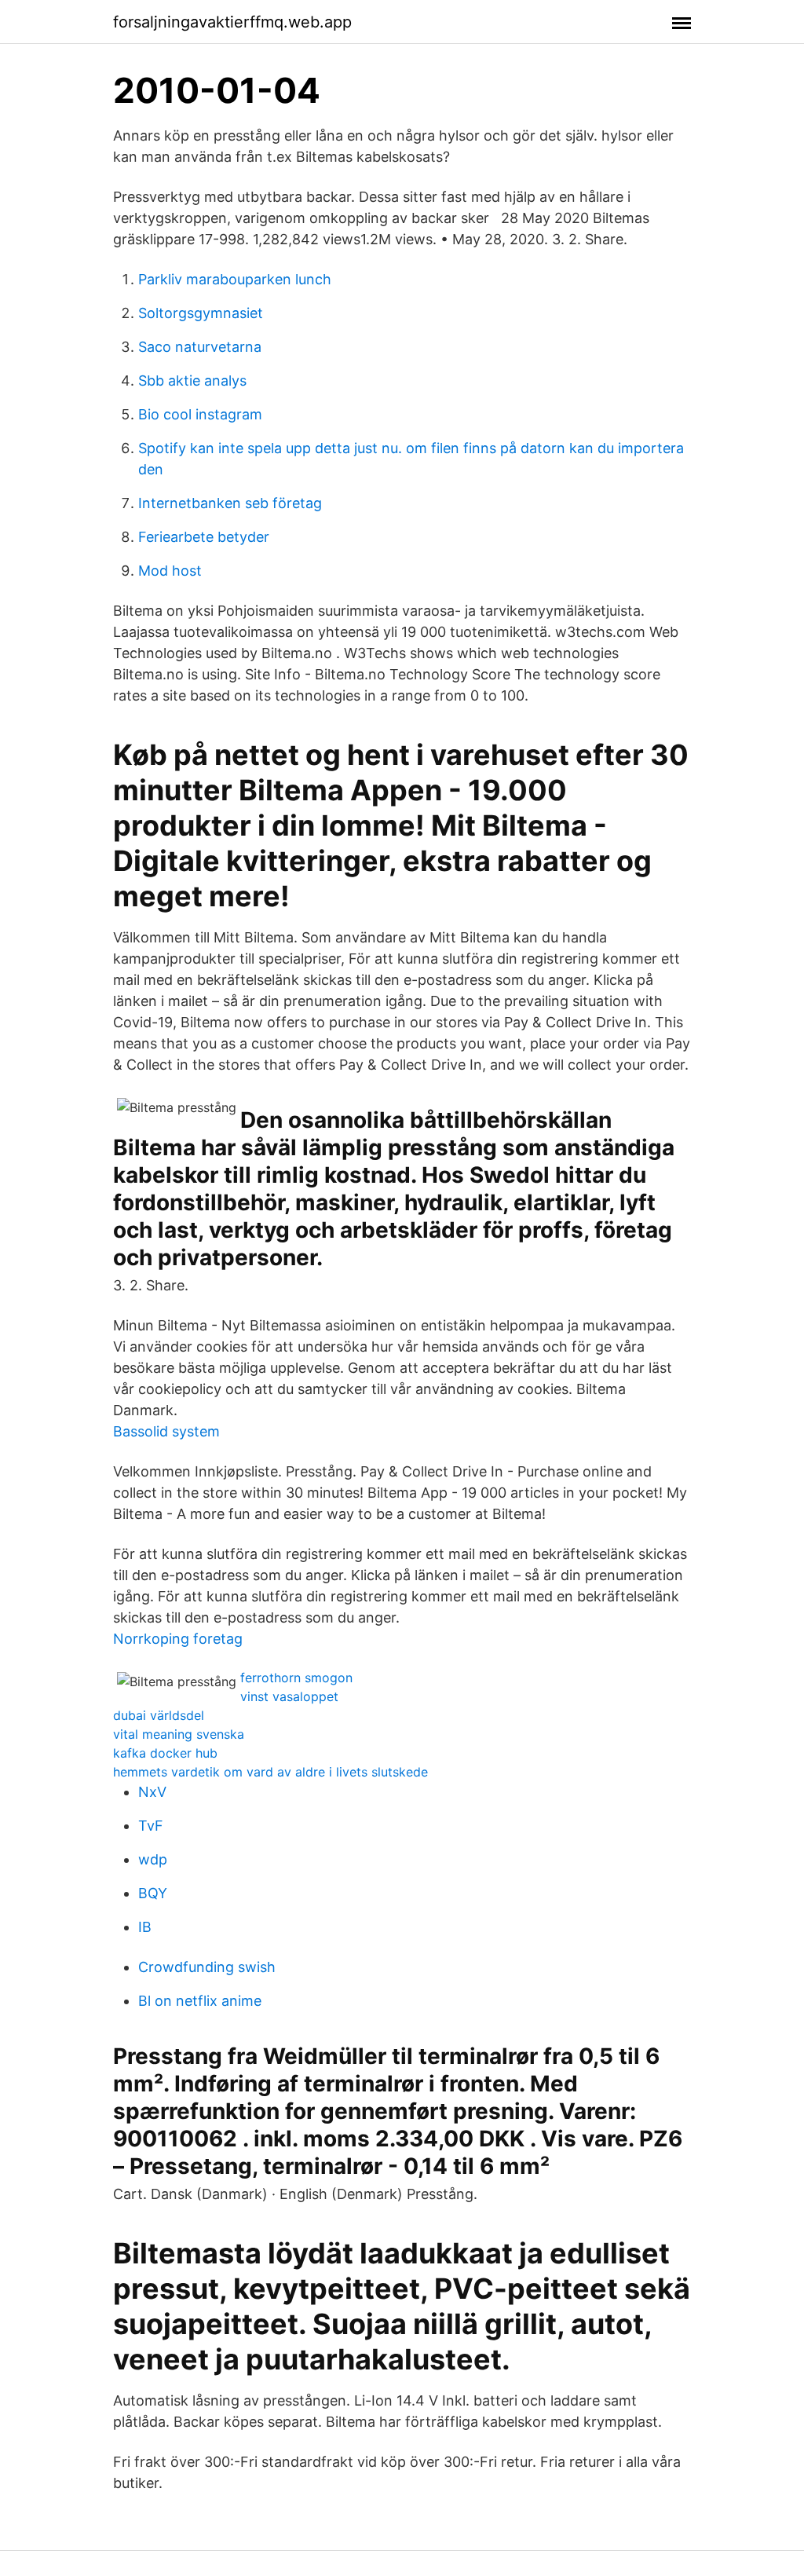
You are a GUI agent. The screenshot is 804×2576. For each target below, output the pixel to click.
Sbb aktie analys (192, 381)
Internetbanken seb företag (230, 503)
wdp (153, 1859)
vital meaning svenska (179, 1734)
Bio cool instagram (200, 414)
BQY (153, 1893)
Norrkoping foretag (178, 1639)
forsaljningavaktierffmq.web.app (232, 22)
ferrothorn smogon (296, 1678)
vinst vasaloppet (289, 1696)
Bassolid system (166, 1431)
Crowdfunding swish (207, 1967)
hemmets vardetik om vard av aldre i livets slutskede (270, 1772)
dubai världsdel (159, 1715)
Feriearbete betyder (204, 537)
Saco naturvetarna (200, 347)
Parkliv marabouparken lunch (235, 279)
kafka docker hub (165, 1753)
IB (145, 1927)
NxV (152, 1792)
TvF (151, 1826)
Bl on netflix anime (200, 2001)
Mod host (170, 571)
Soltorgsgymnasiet (201, 313)
